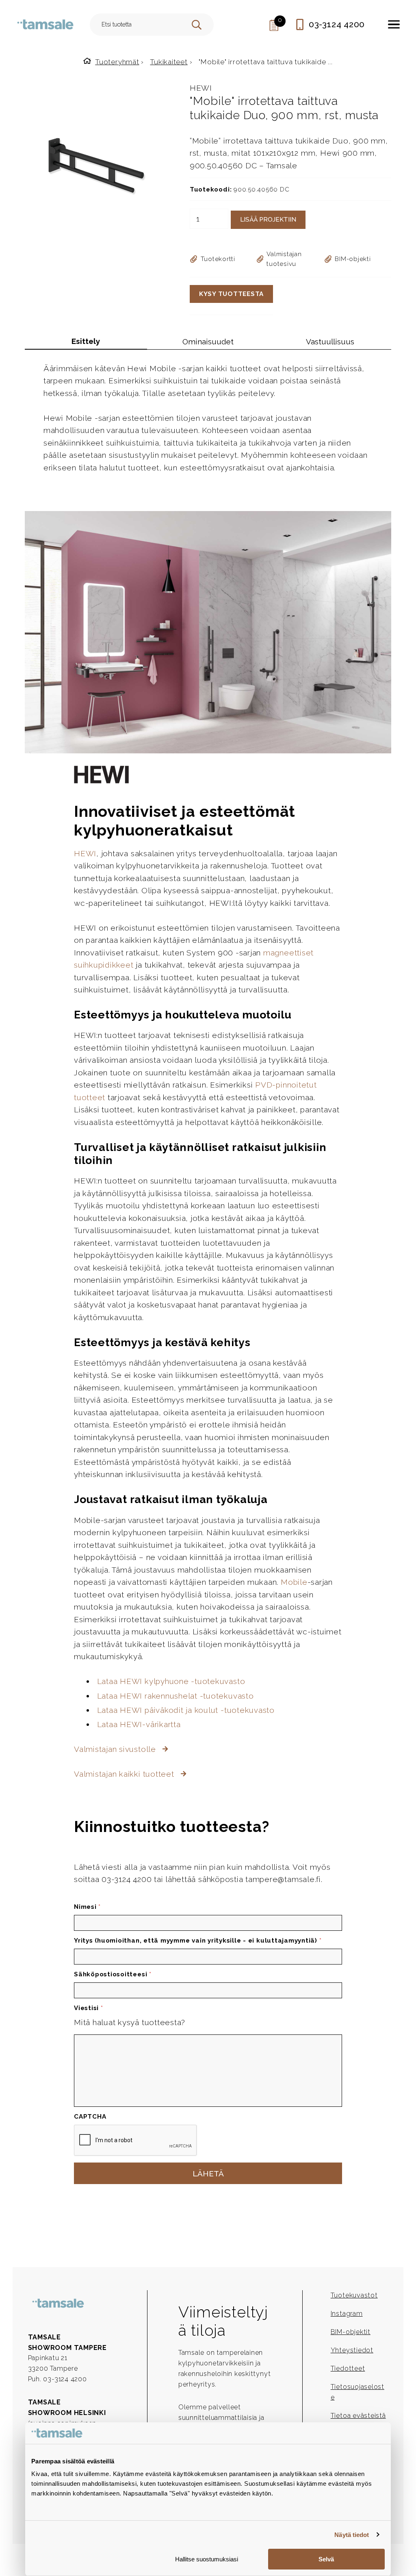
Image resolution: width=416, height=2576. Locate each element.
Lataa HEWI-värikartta (139, 1724)
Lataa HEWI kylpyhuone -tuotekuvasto (171, 1681)
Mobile (294, 1582)
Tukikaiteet (169, 62)
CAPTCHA (90, 2117)
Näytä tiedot (352, 2535)
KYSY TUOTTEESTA (231, 294)
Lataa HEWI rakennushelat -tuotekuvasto (175, 1696)
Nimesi (87, 1907)
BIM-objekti (353, 259)
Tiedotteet (348, 2368)
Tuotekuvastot (354, 2295)
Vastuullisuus (330, 342)
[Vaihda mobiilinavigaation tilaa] (394, 24)
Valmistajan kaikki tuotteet (125, 1774)
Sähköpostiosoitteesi (113, 1974)
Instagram (347, 2314)
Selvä (326, 2559)
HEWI (201, 88)
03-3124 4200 (337, 24)
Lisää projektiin (268, 220)
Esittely (86, 341)
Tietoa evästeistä (358, 2416)
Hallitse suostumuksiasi (207, 2559)
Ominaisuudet (208, 342)
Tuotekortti (218, 259)
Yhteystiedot (352, 2350)
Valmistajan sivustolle (116, 1749)
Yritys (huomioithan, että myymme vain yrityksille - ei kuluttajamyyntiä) (198, 1941)
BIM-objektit (351, 2332)
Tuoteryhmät (117, 62)
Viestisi (89, 2008)
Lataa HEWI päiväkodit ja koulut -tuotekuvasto (186, 1710)
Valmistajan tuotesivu (284, 259)
